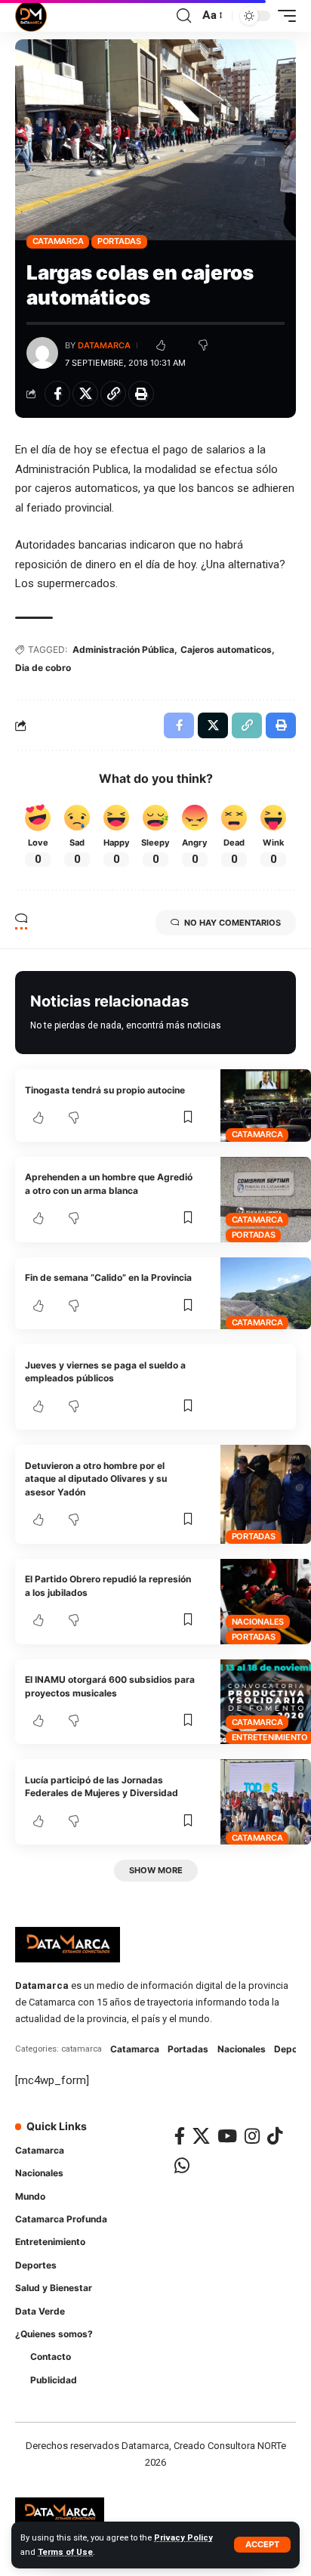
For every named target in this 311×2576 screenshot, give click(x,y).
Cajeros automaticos (226, 649)
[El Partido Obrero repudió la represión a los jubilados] (266, 1602)
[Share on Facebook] (57, 394)
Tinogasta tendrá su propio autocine (105, 1090)
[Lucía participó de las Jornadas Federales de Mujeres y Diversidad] (266, 1802)
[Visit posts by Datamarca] (42, 353)
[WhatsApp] (182, 2165)
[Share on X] (85, 394)
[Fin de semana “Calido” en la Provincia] (266, 1294)
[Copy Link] (113, 394)
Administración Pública (123, 649)
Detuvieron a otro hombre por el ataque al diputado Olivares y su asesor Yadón (96, 1479)
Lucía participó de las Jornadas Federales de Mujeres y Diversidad (102, 1786)
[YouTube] (227, 2136)
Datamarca (104, 345)
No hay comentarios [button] (232, 923)
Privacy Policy (183, 2538)
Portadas (119, 241)
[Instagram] (252, 2136)
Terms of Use (65, 2552)
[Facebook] (180, 2136)
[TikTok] (275, 2136)
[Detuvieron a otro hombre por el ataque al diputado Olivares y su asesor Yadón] (266, 1494)
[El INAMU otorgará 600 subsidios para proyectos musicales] (266, 1702)
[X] (201, 2136)
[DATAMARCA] (31, 16)
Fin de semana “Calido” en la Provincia (108, 1277)
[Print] (141, 394)
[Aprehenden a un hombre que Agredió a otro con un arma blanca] (266, 1200)
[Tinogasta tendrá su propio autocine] (266, 1106)
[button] (262, 2545)
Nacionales (258, 1622)
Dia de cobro (43, 668)
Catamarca (58, 241)
